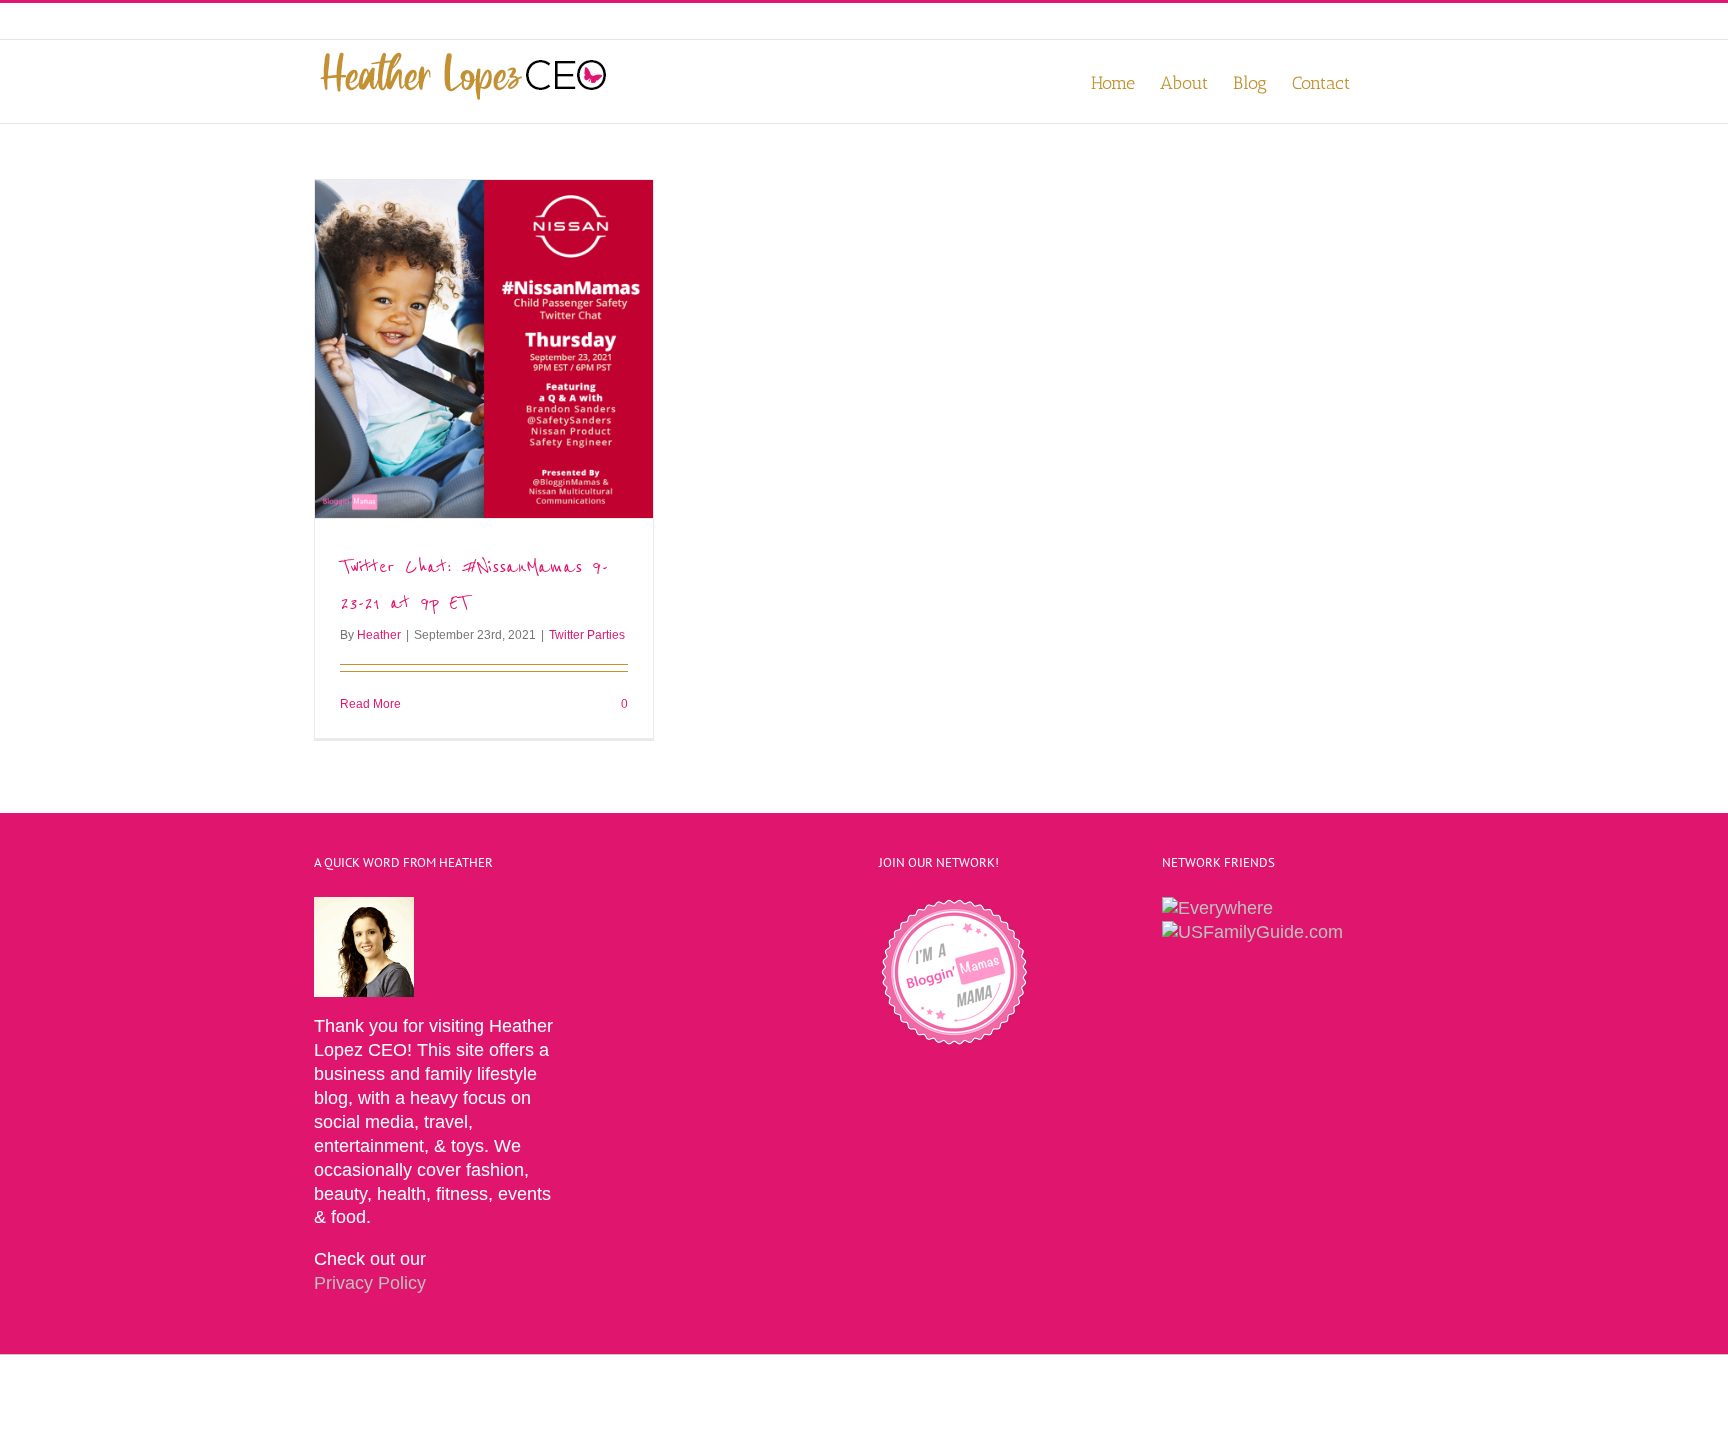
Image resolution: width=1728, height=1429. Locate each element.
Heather (379, 635)
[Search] (1382, 81)
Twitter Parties (587, 635)
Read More (370, 704)
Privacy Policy (370, 1283)
